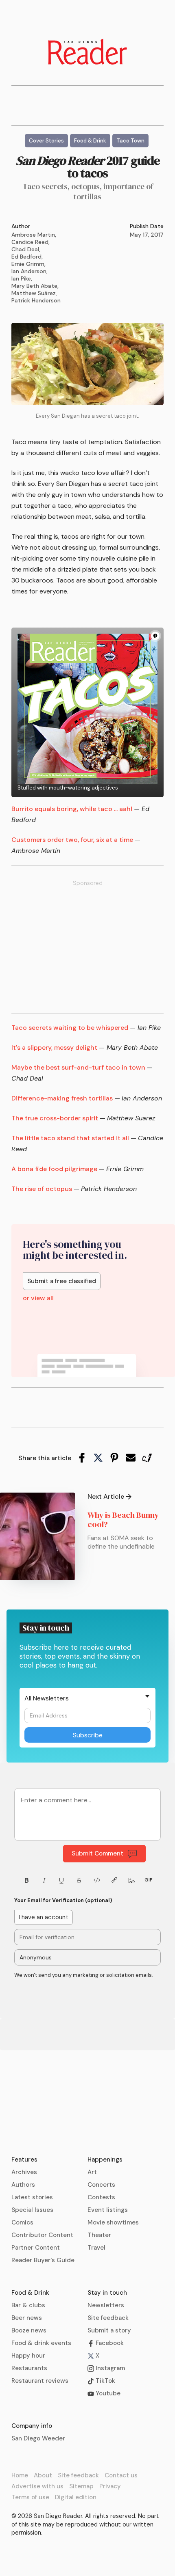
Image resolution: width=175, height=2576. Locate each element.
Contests (101, 2197)
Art (92, 2172)
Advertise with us (37, 2486)
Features (24, 2160)
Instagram (109, 2368)
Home (20, 2475)
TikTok (105, 2381)
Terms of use (30, 2497)
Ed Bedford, (27, 257)
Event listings (108, 2210)
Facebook (109, 2343)
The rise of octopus (42, 1189)
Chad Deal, (26, 249)
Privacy (110, 2486)
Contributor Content (42, 2235)
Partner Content (36, 2248)
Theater (99, 2235)
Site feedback (108, 2318)
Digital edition (76, 2497)
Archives (24, 2172)
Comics (22, 2222)
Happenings (105, 2160)
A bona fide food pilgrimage (54, 1169)
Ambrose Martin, (34, 235)
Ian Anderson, (30, 271)
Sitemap (81, 2486)
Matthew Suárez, (34, 293)
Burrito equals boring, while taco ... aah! (72, 809)
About (43, 2475)
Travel (96, 2248)
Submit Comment (97, 1853)
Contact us (121, 2475)
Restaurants (29, 2368)
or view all (38, 1298)
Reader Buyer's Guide (43, 2260)
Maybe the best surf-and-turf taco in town (78, 1067)
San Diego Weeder (38, 2438)
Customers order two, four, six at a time (72, 840)
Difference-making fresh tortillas (62, 1098)
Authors (23, 2185)
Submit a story (109, 2330)
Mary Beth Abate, (35, 286)
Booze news (29, 2330)
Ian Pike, (22, 278)
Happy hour (28, 2356)
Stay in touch (107, 2293)
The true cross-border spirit (55, 1118)
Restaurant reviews (40, 2381)
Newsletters (106, 2305)
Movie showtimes (113, 2222)
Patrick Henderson (36, 300)
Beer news (27, 2318)
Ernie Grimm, (28, 264)
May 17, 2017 (147, 235)
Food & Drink (30, 2293)
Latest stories (32, 2197)
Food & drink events (41, 2343)
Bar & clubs (28, 2305)
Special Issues (32, 2210)
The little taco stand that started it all (70, 1138)
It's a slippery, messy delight (54, 1047)
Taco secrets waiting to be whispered (70, 1028)
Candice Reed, (31, 242)
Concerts (101, 2185)
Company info (32, 2426)
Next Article (106, 1497)
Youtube (107, 2393)
